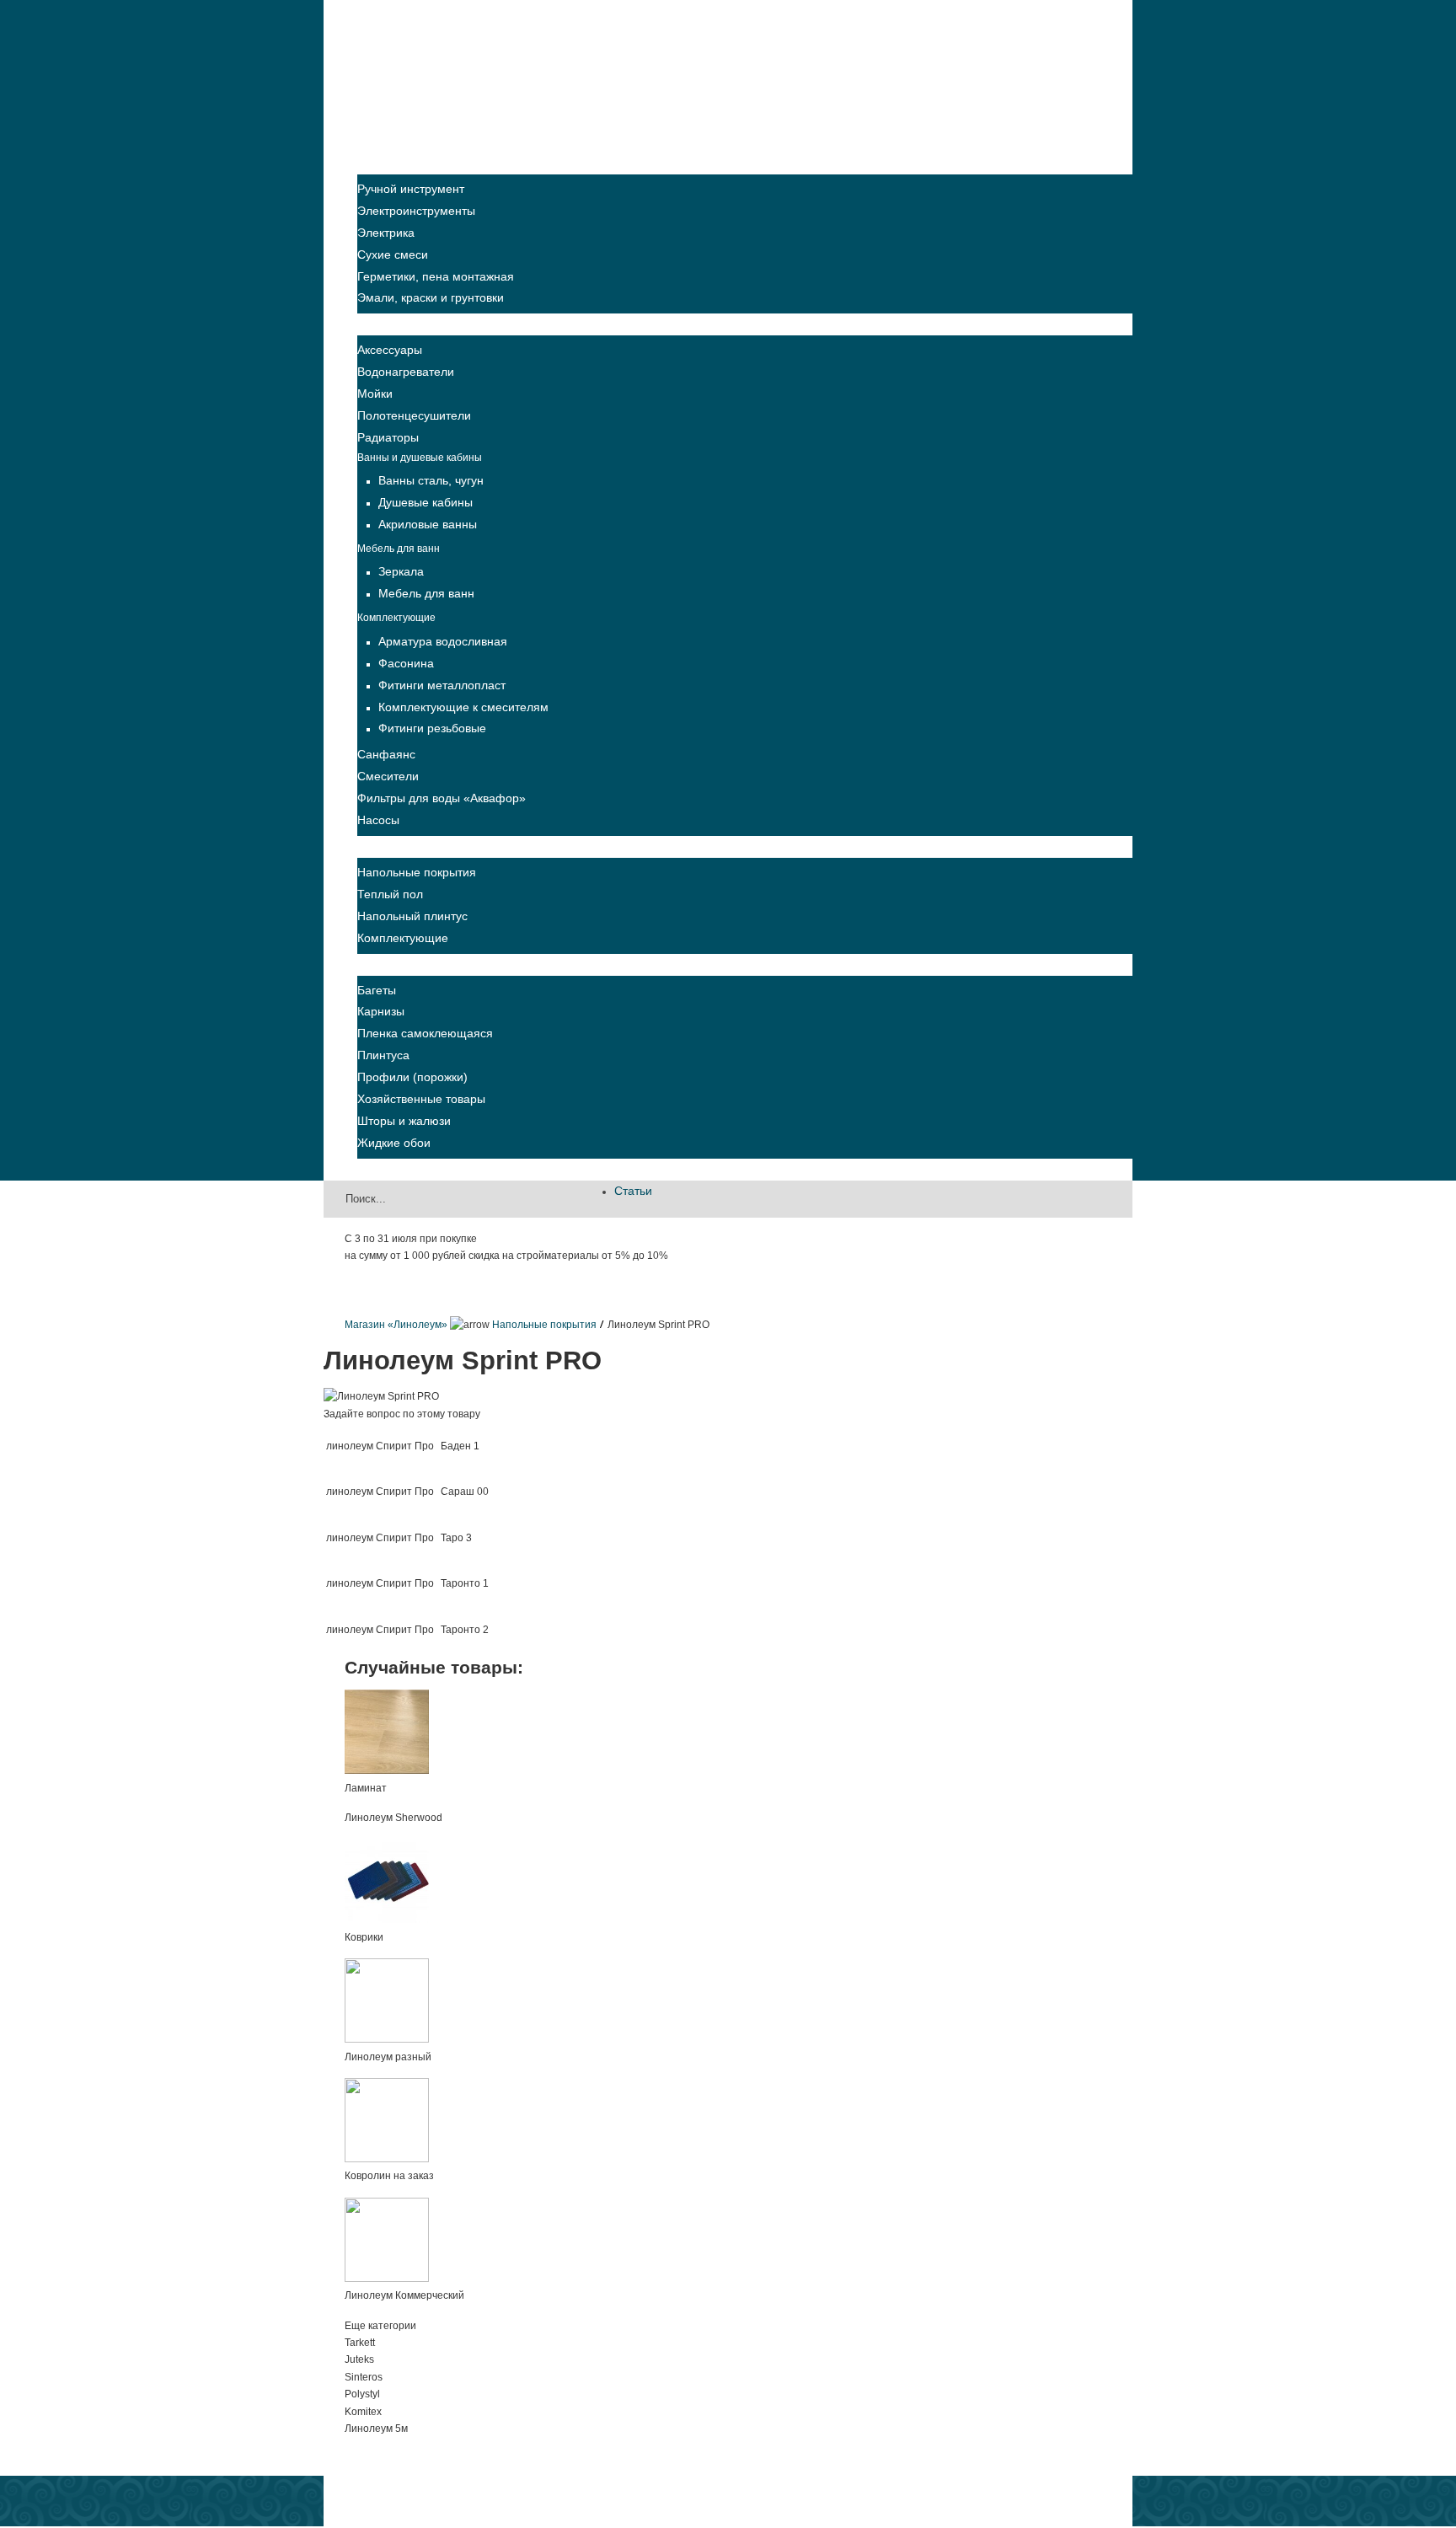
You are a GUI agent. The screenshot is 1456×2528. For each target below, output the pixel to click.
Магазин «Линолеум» (396, 1325)
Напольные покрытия (544, 1325)
